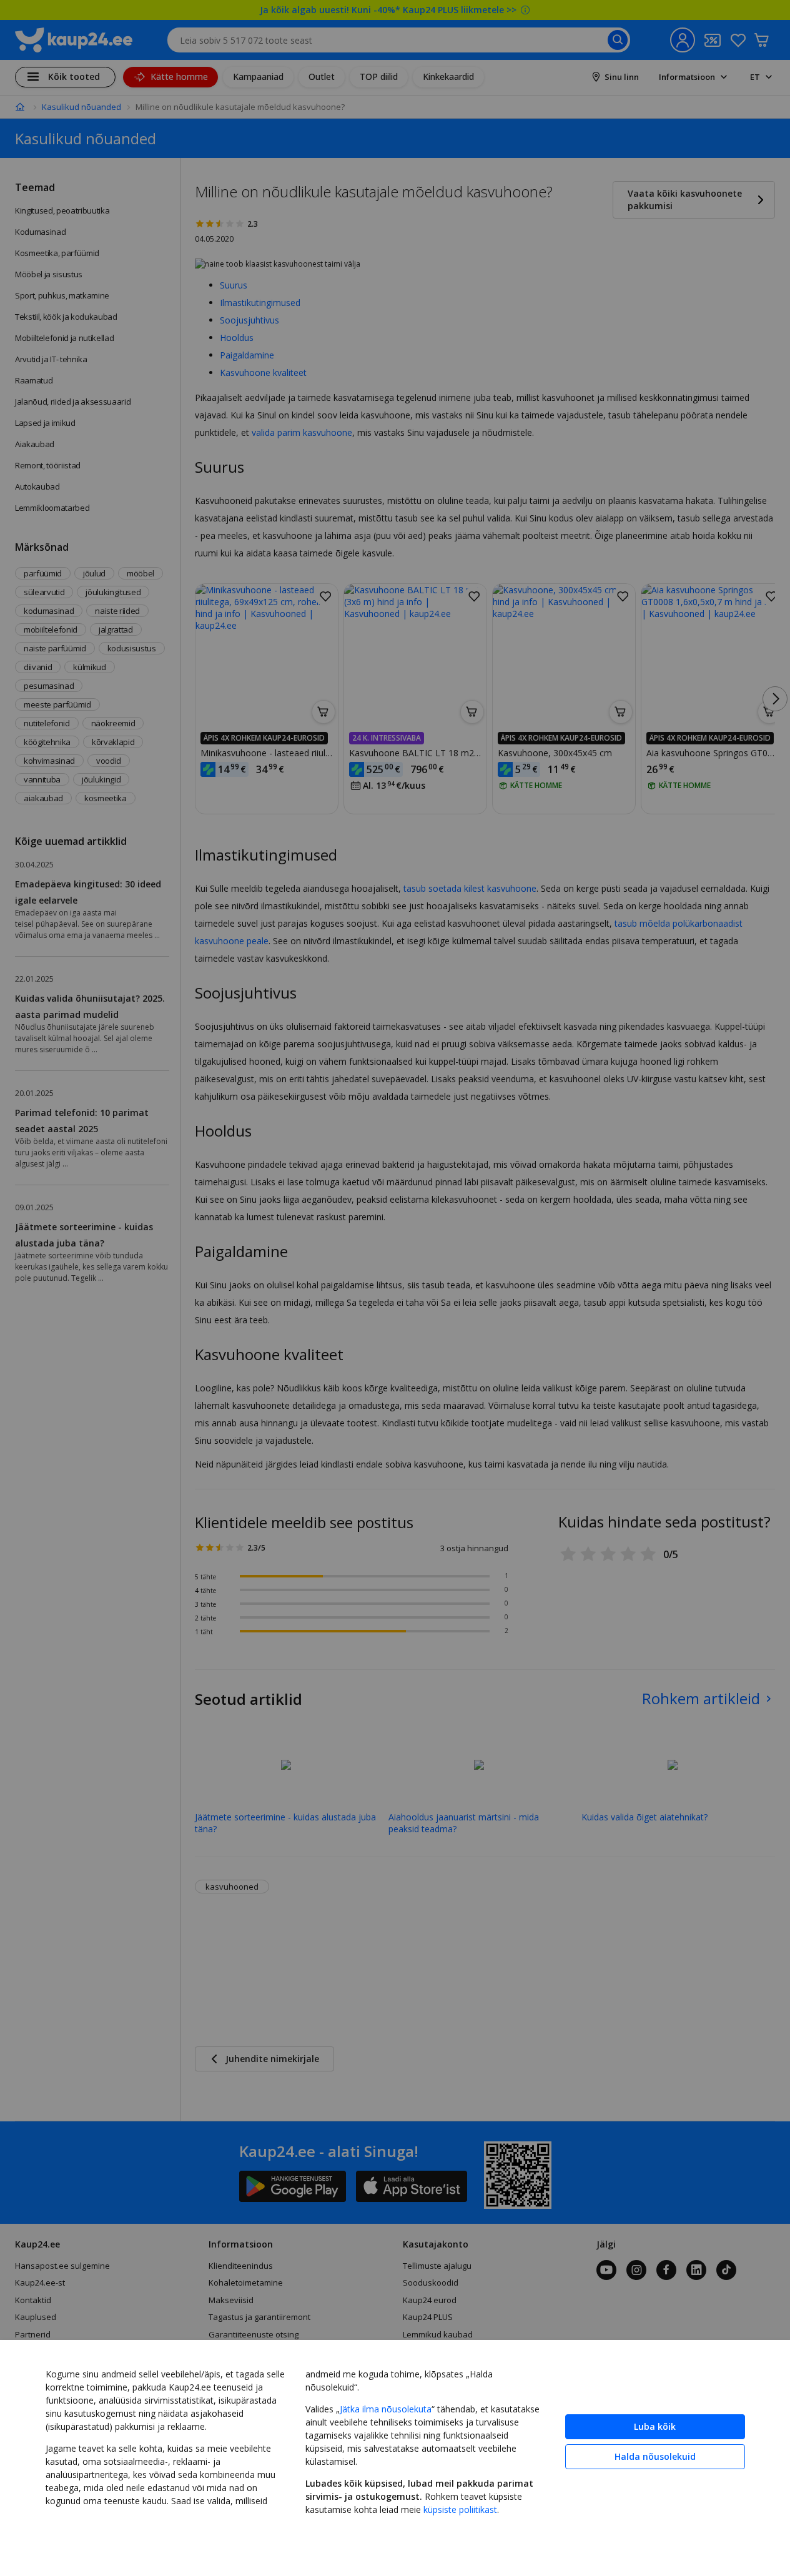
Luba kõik (655, 2426)
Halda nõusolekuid (655, 2456)
